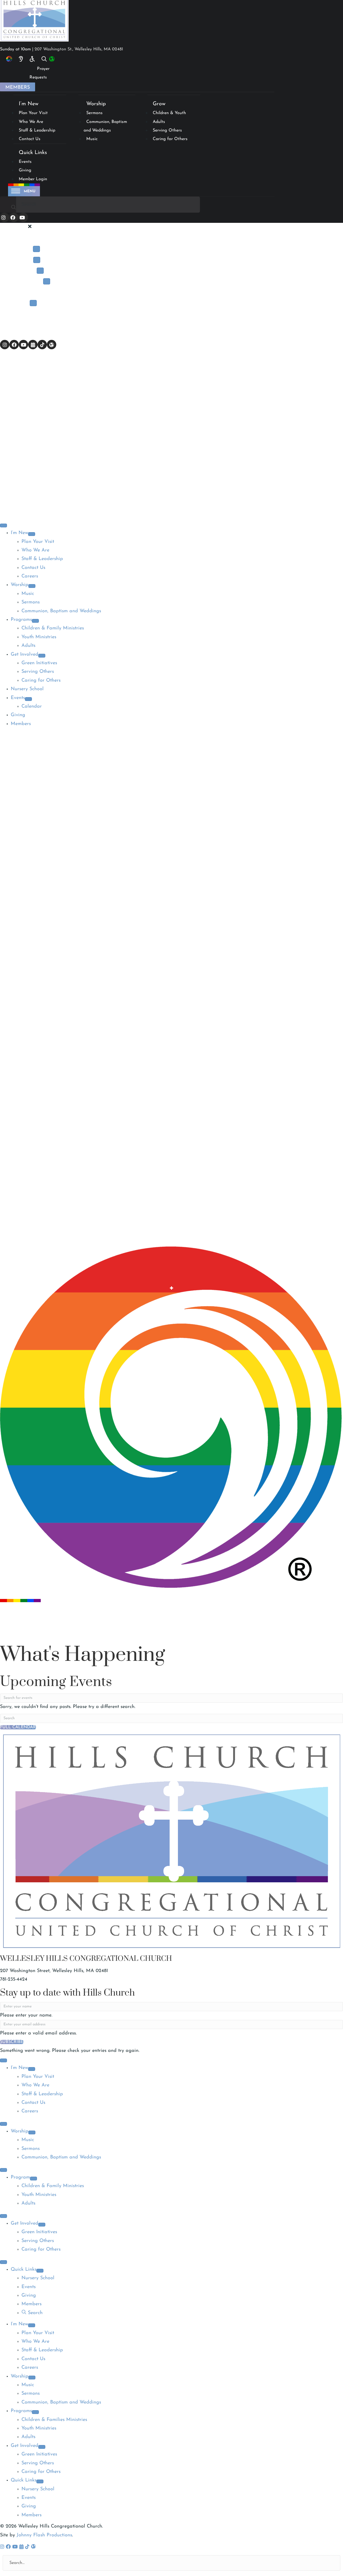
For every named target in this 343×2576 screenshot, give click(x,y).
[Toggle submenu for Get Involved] (47, 281)
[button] (5, 217)
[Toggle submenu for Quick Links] (40, 2271)
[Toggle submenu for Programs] (40, 271)
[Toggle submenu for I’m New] (36, 249)
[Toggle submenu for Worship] (37, 260)
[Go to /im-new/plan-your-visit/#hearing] (19, 59)
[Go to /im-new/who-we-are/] (7, 59)
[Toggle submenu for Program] (33, 2179)
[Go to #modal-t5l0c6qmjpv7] (40, 60)
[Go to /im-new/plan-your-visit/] (30, 59)
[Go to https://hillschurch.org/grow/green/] (48, 60)
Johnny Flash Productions (44, 2535)
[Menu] (3, 525)
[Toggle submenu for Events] (33, 303)
